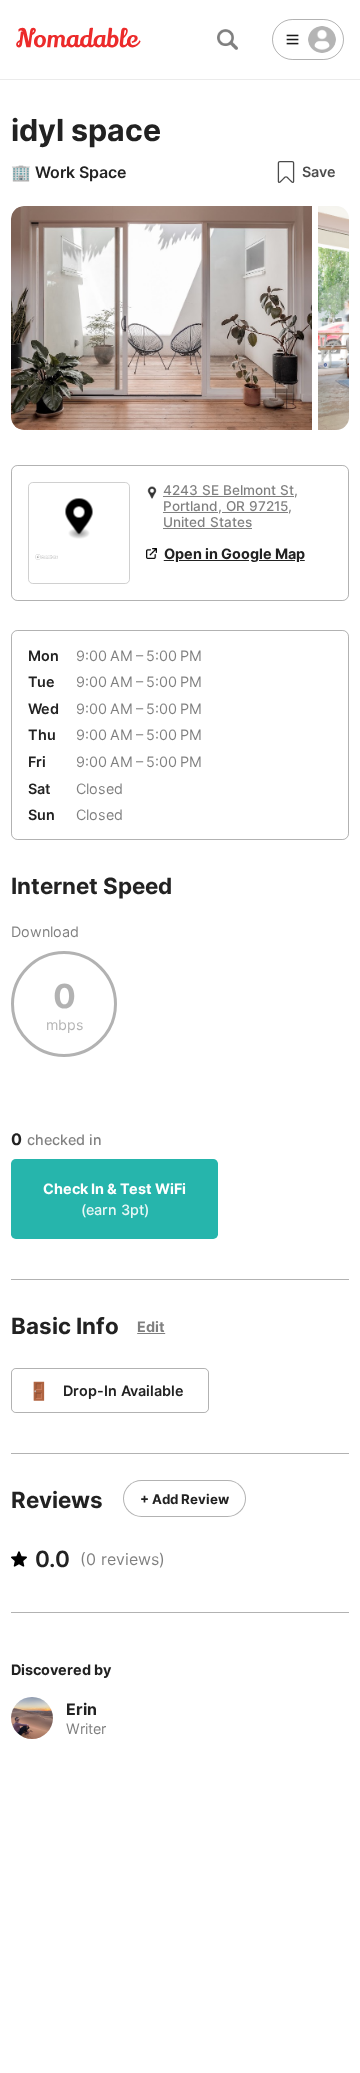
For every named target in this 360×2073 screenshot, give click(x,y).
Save (319, 171)
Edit (151, 1326)
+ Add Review (184, 1499)
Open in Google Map (234, 553)
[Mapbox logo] (46, 565)
